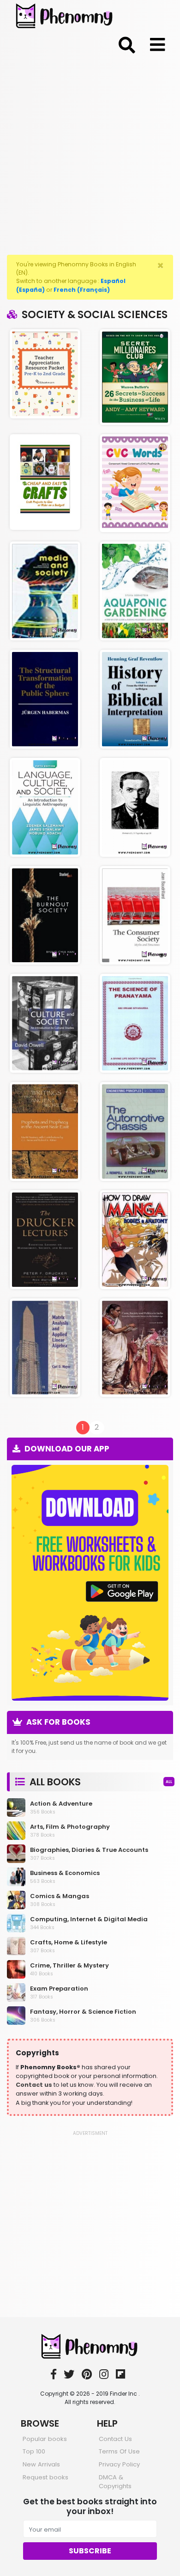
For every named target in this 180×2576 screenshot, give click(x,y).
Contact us (34, 2085)
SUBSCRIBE (90, 2551)
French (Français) (82, 290)
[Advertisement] (90, 153)
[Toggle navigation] (127, 43)
